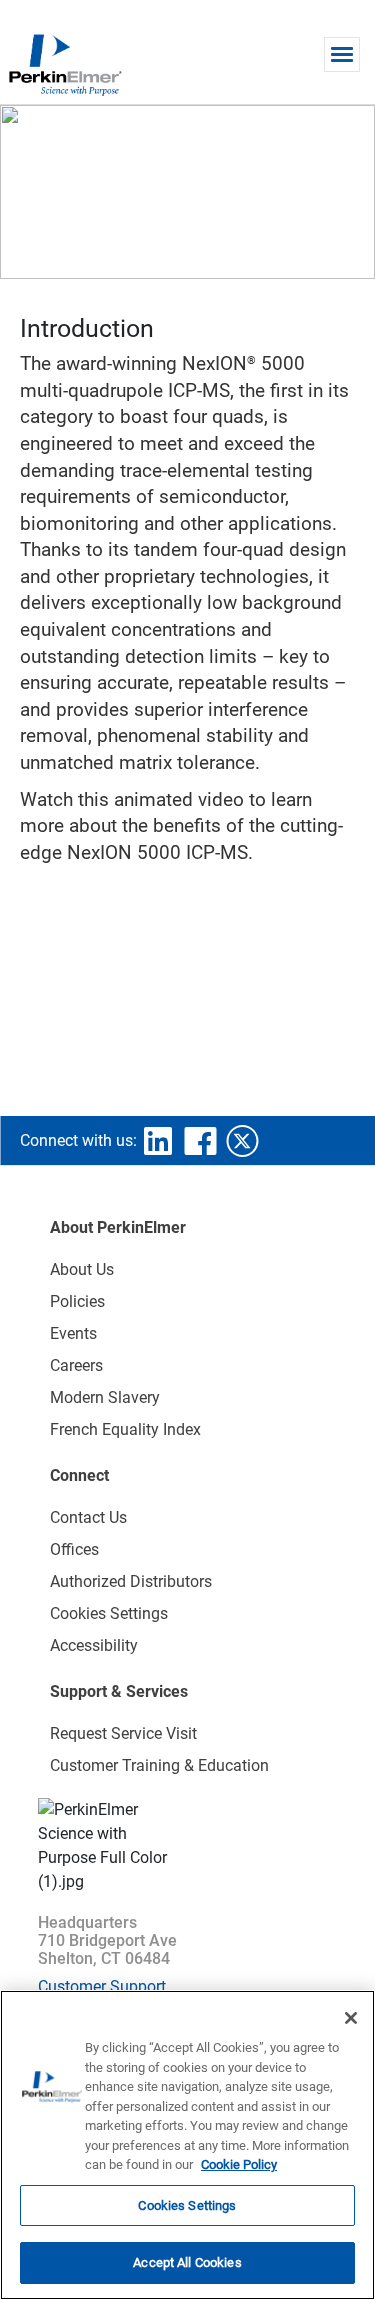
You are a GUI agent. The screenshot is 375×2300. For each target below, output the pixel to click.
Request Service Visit (123, 1733)
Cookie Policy (239, 2164)
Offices (74, 1549)
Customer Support (102, 1986)
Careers (76, 1365)
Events (73, 1333)
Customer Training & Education (159, 1765)
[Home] (65, 64)
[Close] (351, 2018)
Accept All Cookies (187, 2262)
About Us (82, 1269)
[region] (187, 2145)
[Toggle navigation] (342, 54)
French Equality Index (125, 1429)
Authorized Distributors (131, 1581)
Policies (77, 1301)
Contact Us (88, 1517)
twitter (242, 1141)
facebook (200, 1141)
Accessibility (94, 1645)
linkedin (158, 1141)
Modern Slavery (105, 1397)
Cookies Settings (187, 2205)
